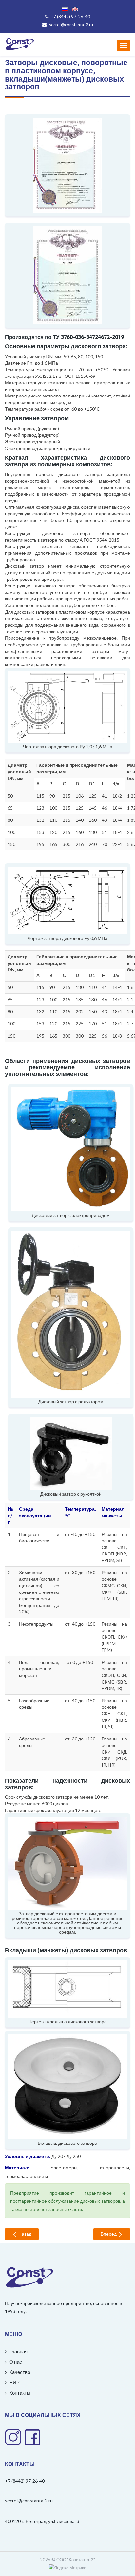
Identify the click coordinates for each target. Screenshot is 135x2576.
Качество (19, 2372)
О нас (15, 2362)
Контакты (19, 2393)
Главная (18, 2351)
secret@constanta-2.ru (29, 2501)
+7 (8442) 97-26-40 (25, 2481)
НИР (14, 2382)
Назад (24, 2234)
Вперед (109, 2234)
